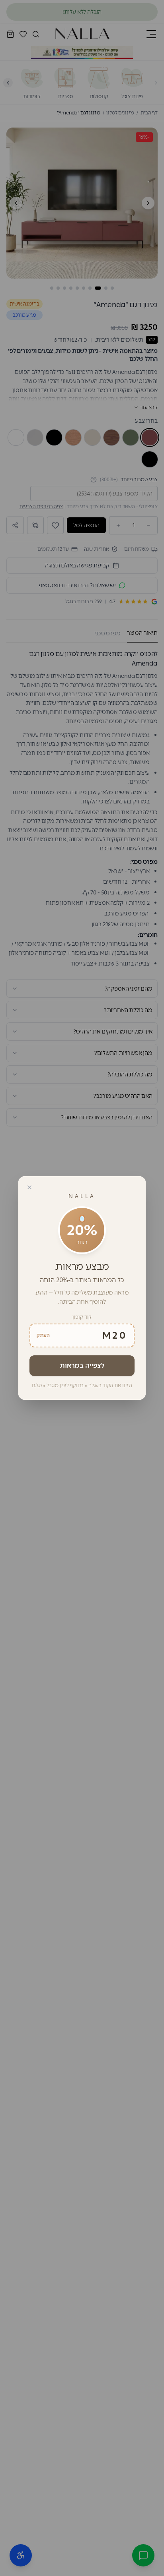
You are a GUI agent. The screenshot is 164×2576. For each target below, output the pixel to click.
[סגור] (29, 1187)
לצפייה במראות (82, 1365)
